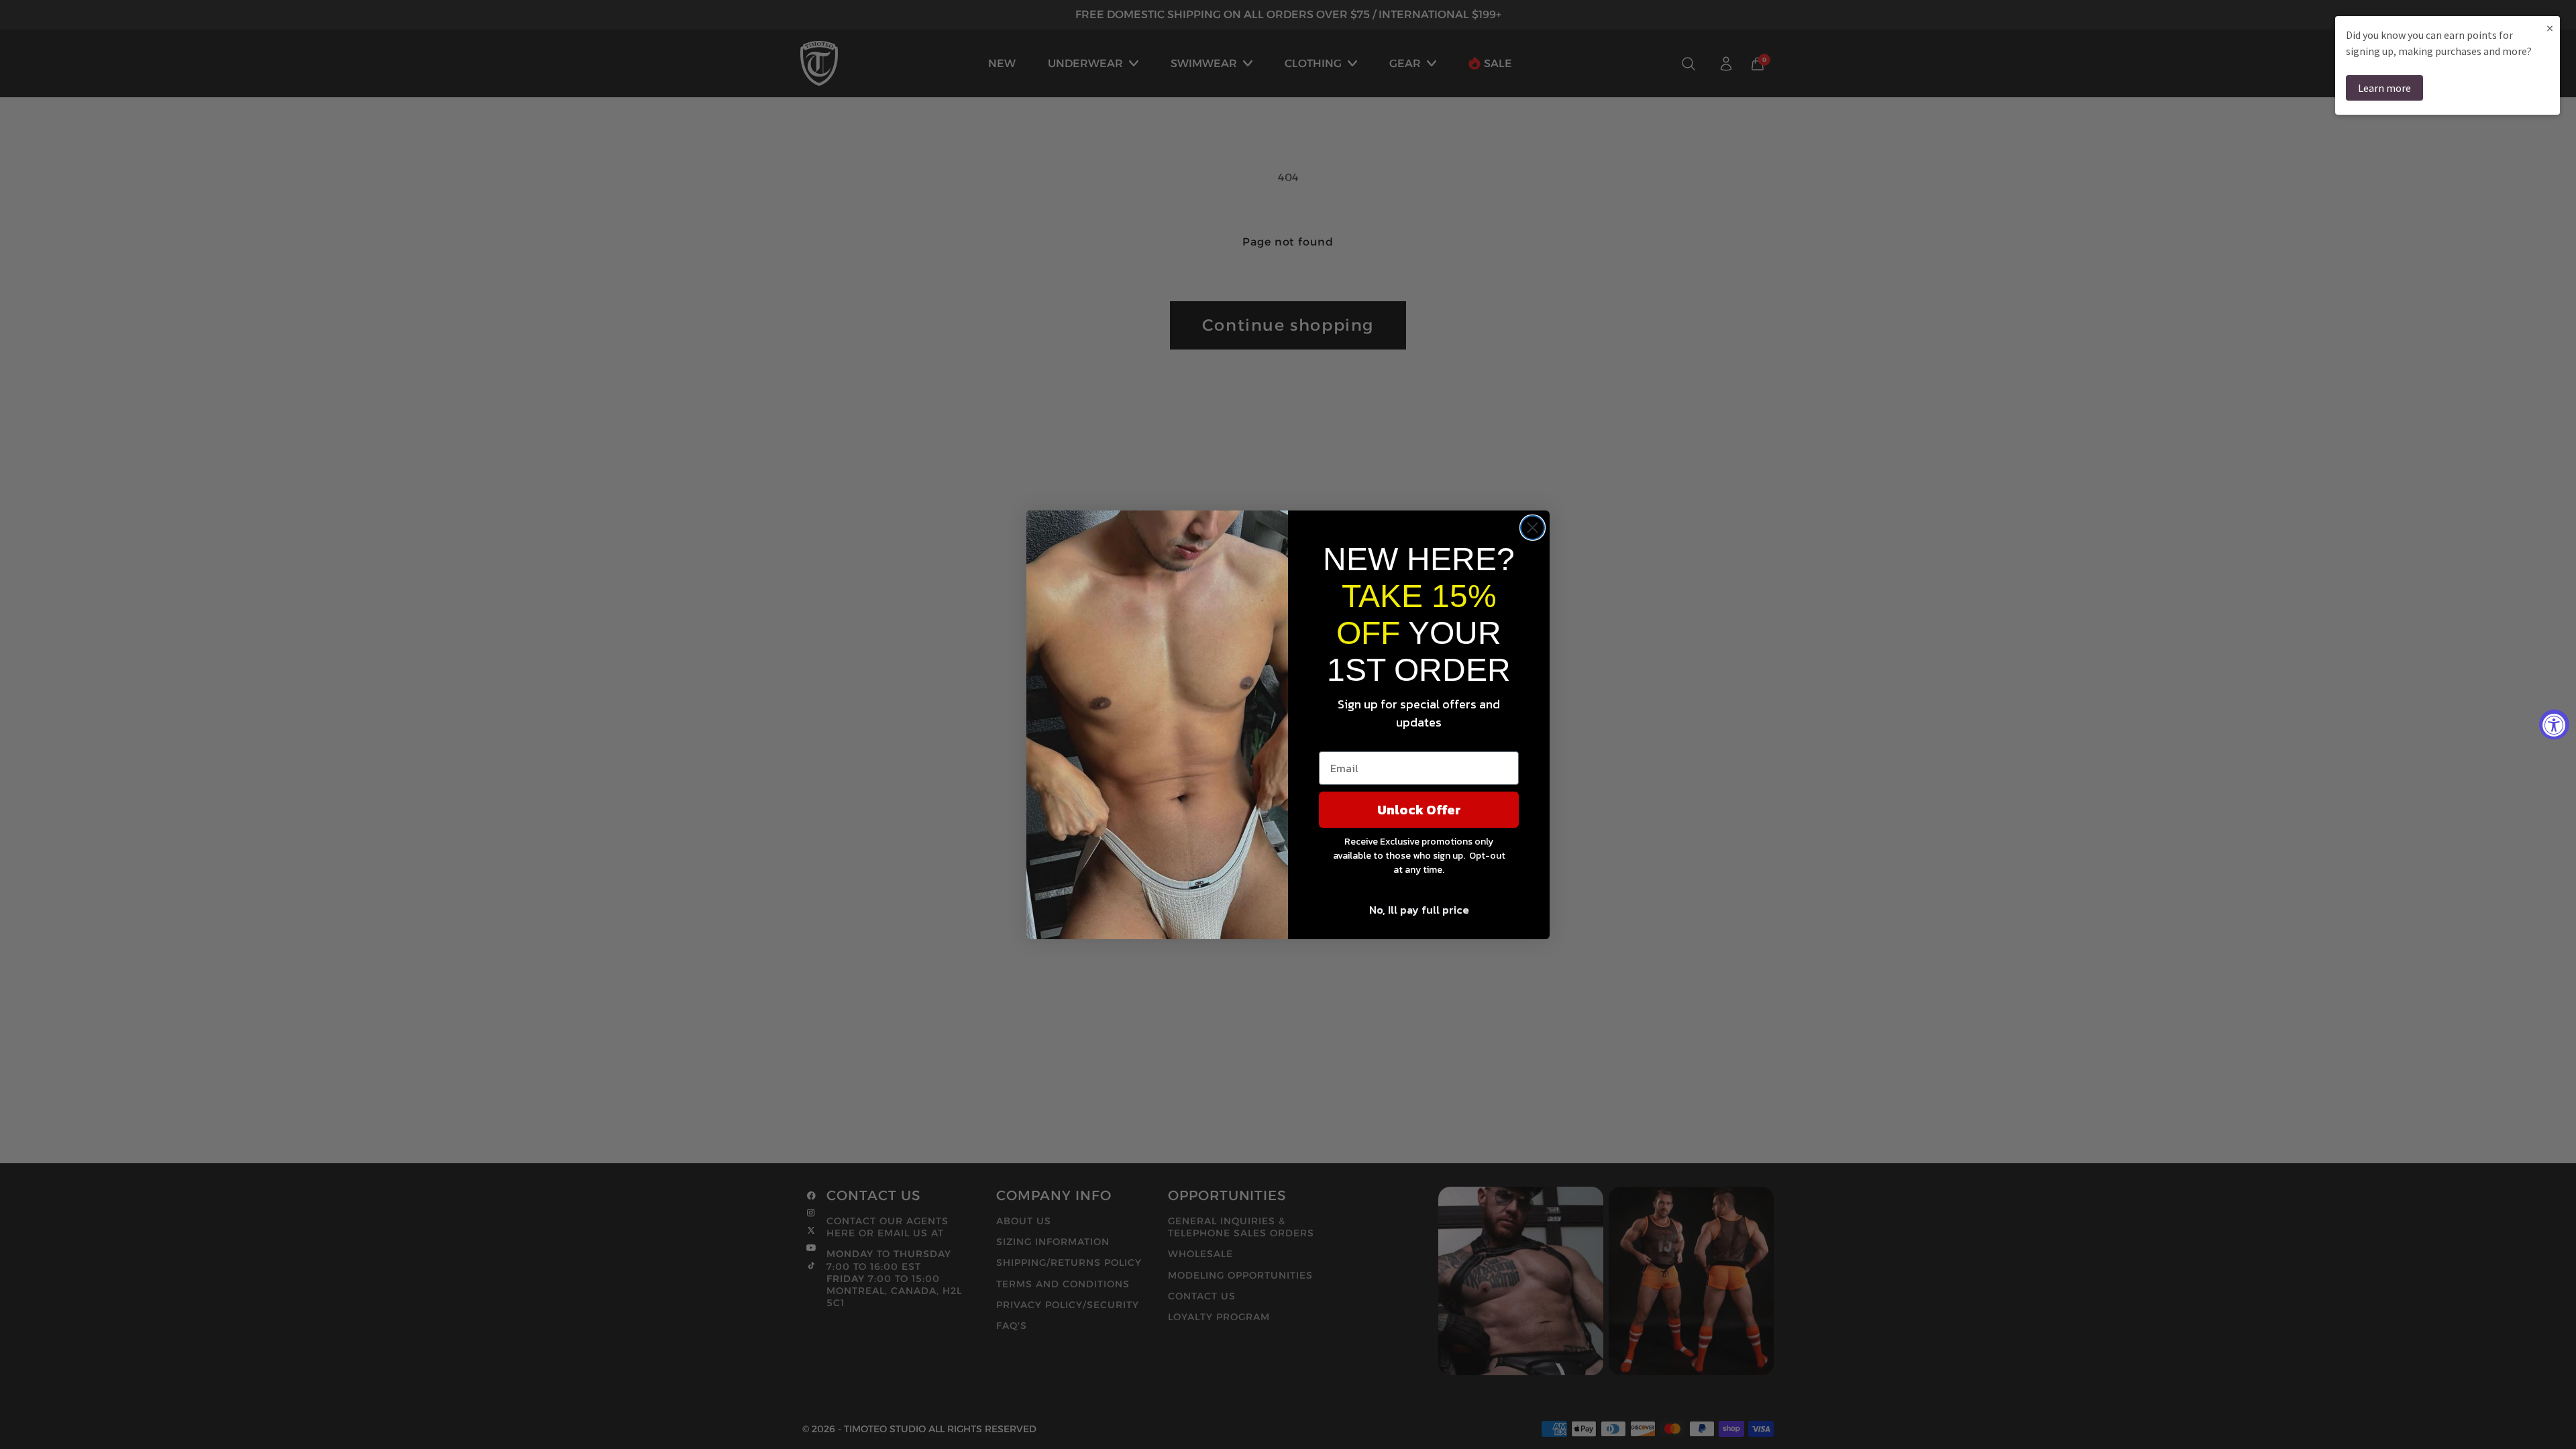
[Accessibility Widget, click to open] (2554, 725)
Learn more (2384, 88)
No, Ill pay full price (1419, 910)
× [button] (2550, 28)
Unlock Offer (1419, 810)
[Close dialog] (1533, 528)
